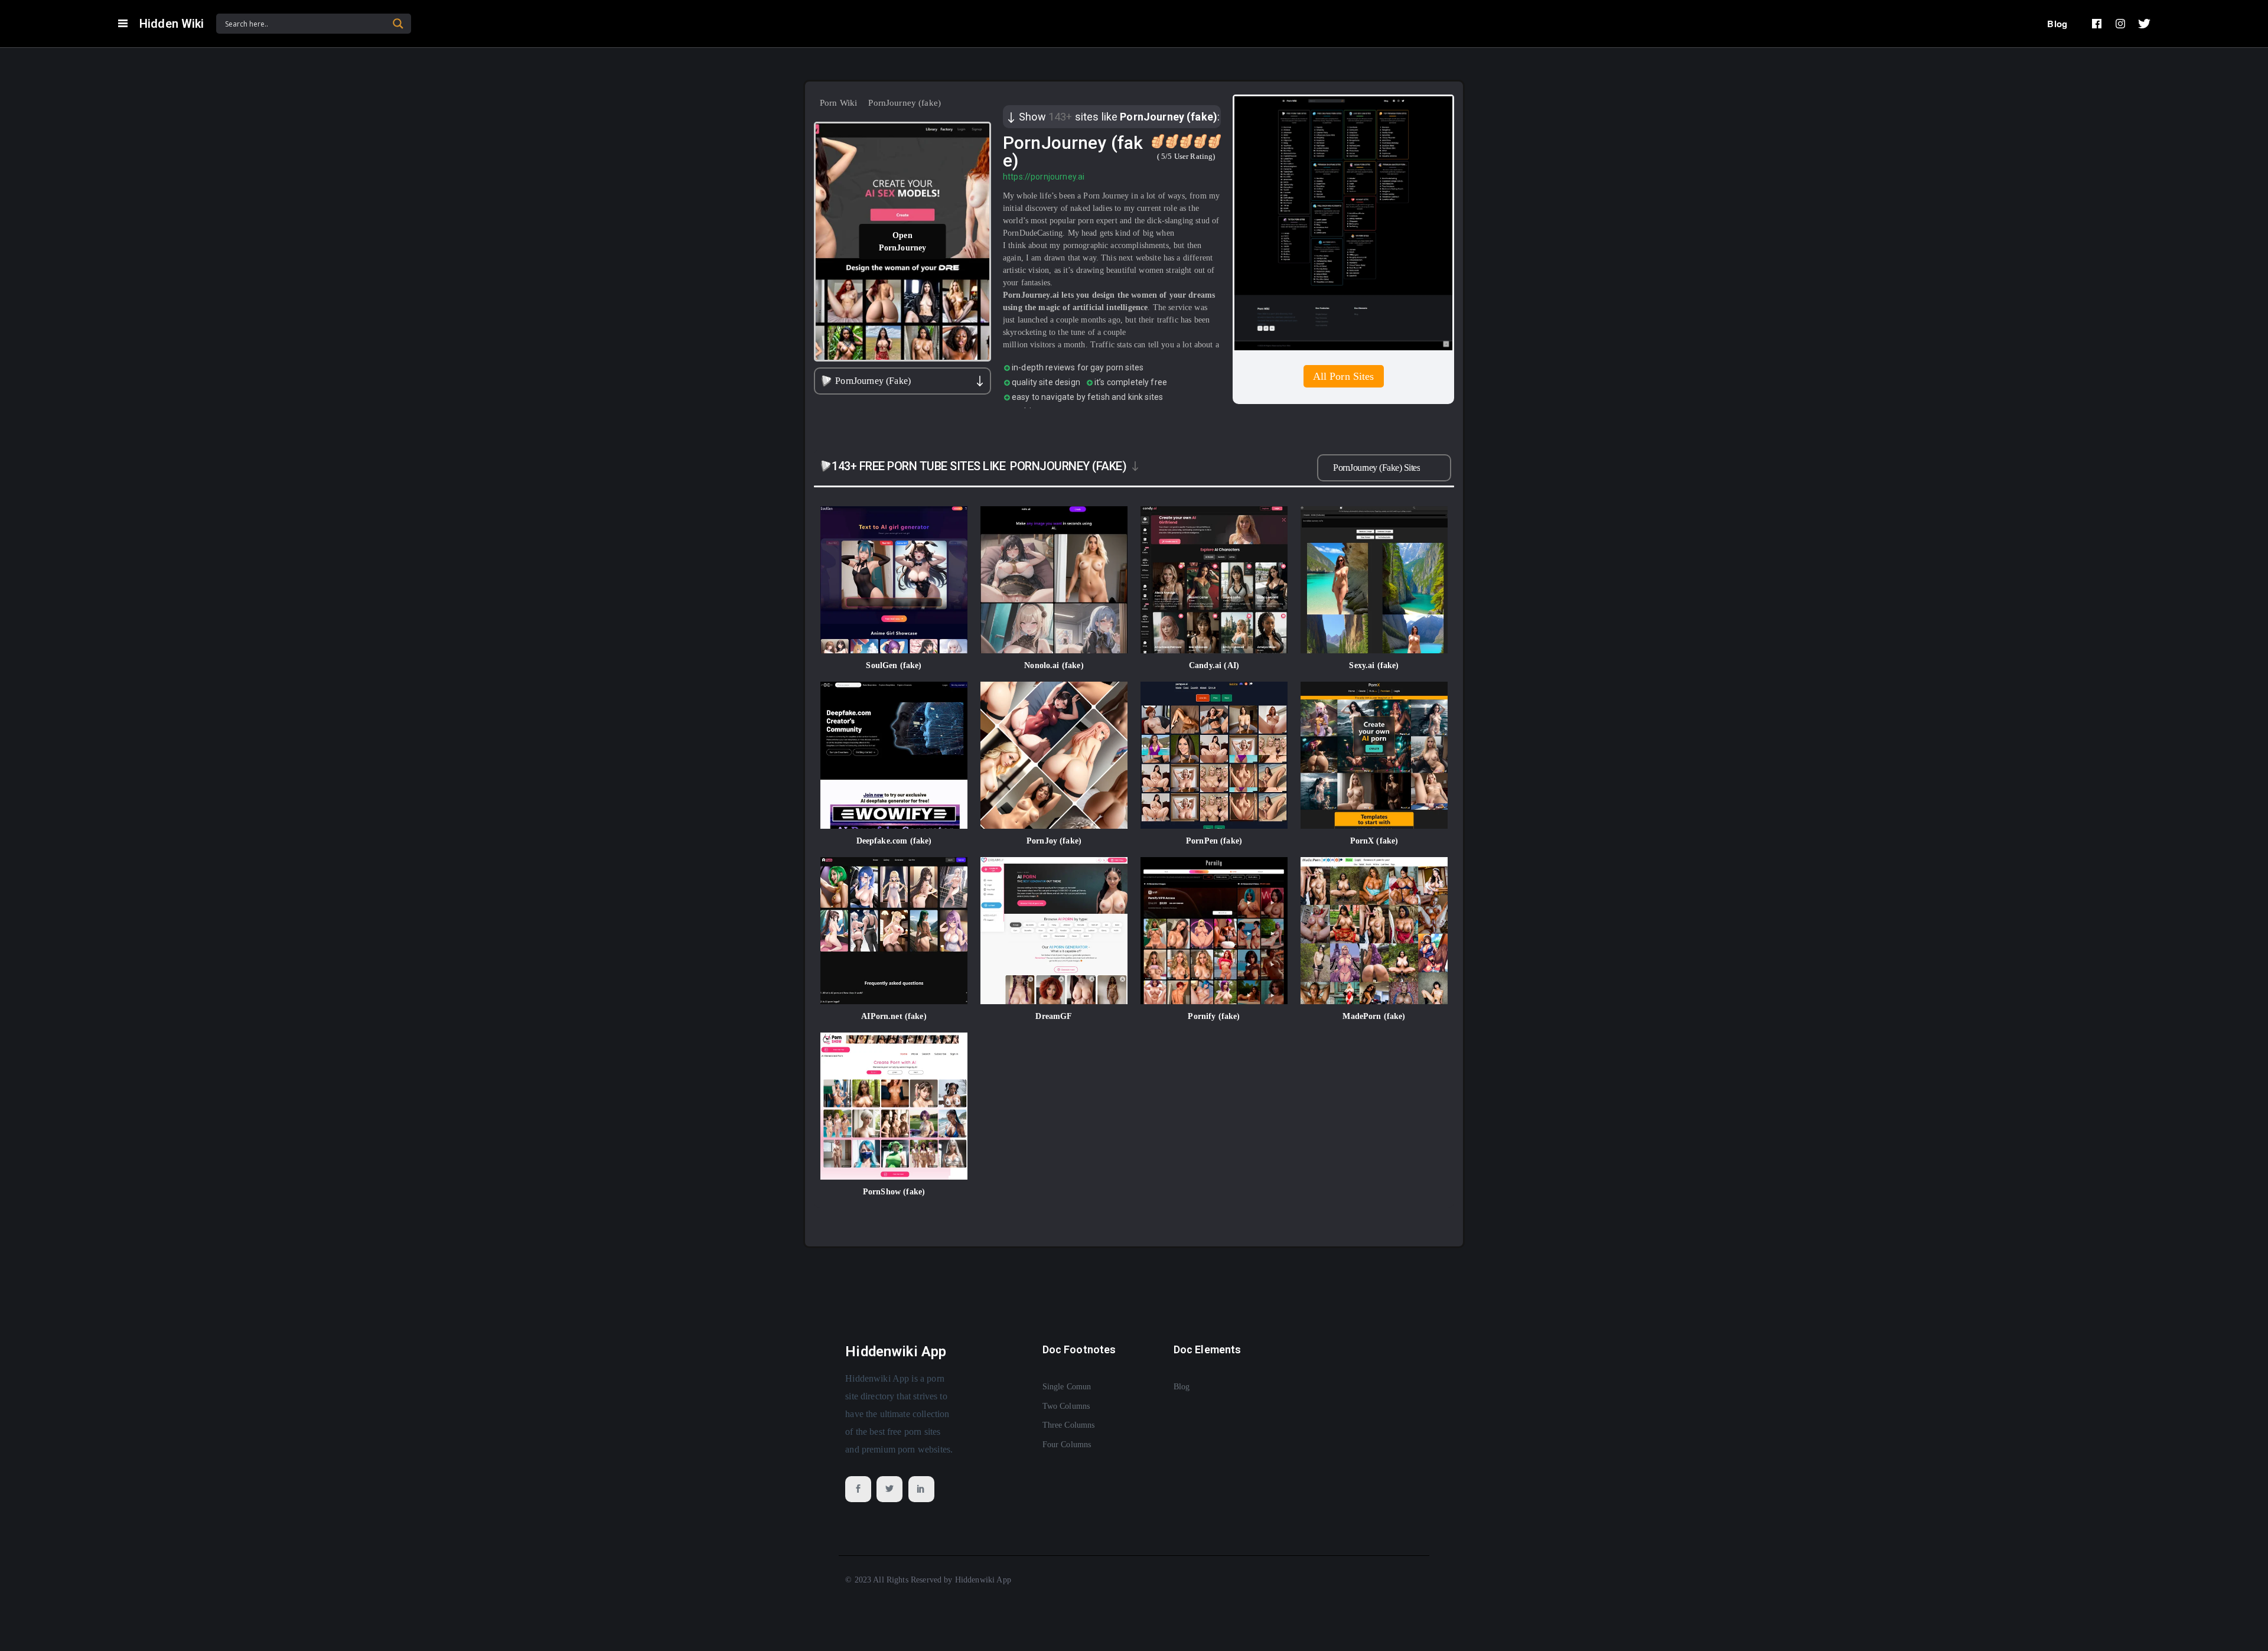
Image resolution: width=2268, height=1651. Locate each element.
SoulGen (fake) (894, 665)
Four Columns (1067, 1445)
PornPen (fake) (1214, 841)
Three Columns (1069, 1425)
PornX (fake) (1374, 841)
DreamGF (1054, 1016)
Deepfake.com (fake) (894, 841)
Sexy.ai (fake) (1374, 665)
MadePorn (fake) (1374, 1016)
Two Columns (1066, 1406)
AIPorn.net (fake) (894, 1016)
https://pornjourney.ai (1044, 177)
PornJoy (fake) (1054, 841)
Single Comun (1067, 1387)
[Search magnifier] (398, 24)
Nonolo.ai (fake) (1054, 665)
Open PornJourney (903, 242)
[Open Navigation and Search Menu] (123, 24)
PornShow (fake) (894, 1192)
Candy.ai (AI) (1214, 665)
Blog (2057, 24)
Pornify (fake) (1214, 1016)
